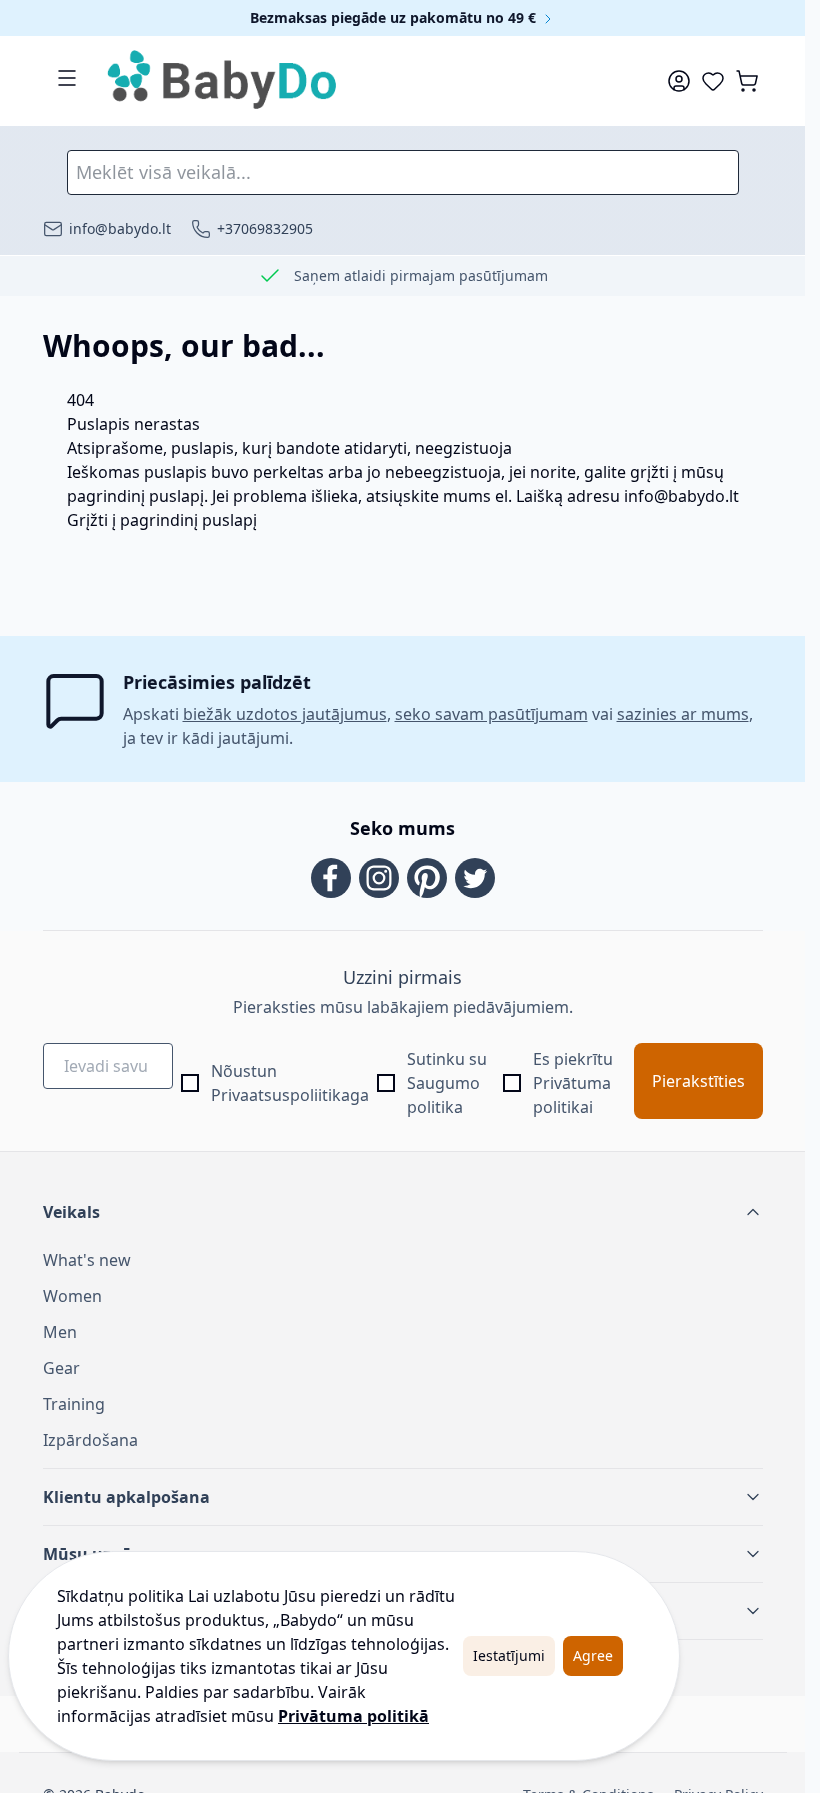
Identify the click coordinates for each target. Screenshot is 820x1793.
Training (74, 1404)
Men (60, 1332)
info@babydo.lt (681, 496)
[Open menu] (67, 78)
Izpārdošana (90, 1440)
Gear (61, 1368)
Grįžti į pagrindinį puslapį (162, 520)
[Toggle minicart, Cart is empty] (747, 81)
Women (72, 1296)
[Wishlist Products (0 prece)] (713, 81)
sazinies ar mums (683, 714)
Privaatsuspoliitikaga (290, 1095)
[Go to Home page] (223, 81)
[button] (403, 1212)
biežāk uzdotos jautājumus (285, 714)
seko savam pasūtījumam (491, 714)
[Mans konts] (679, 81)
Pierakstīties (698, 1081)
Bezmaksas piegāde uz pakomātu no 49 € (395, 17)
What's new (87, 1260)
